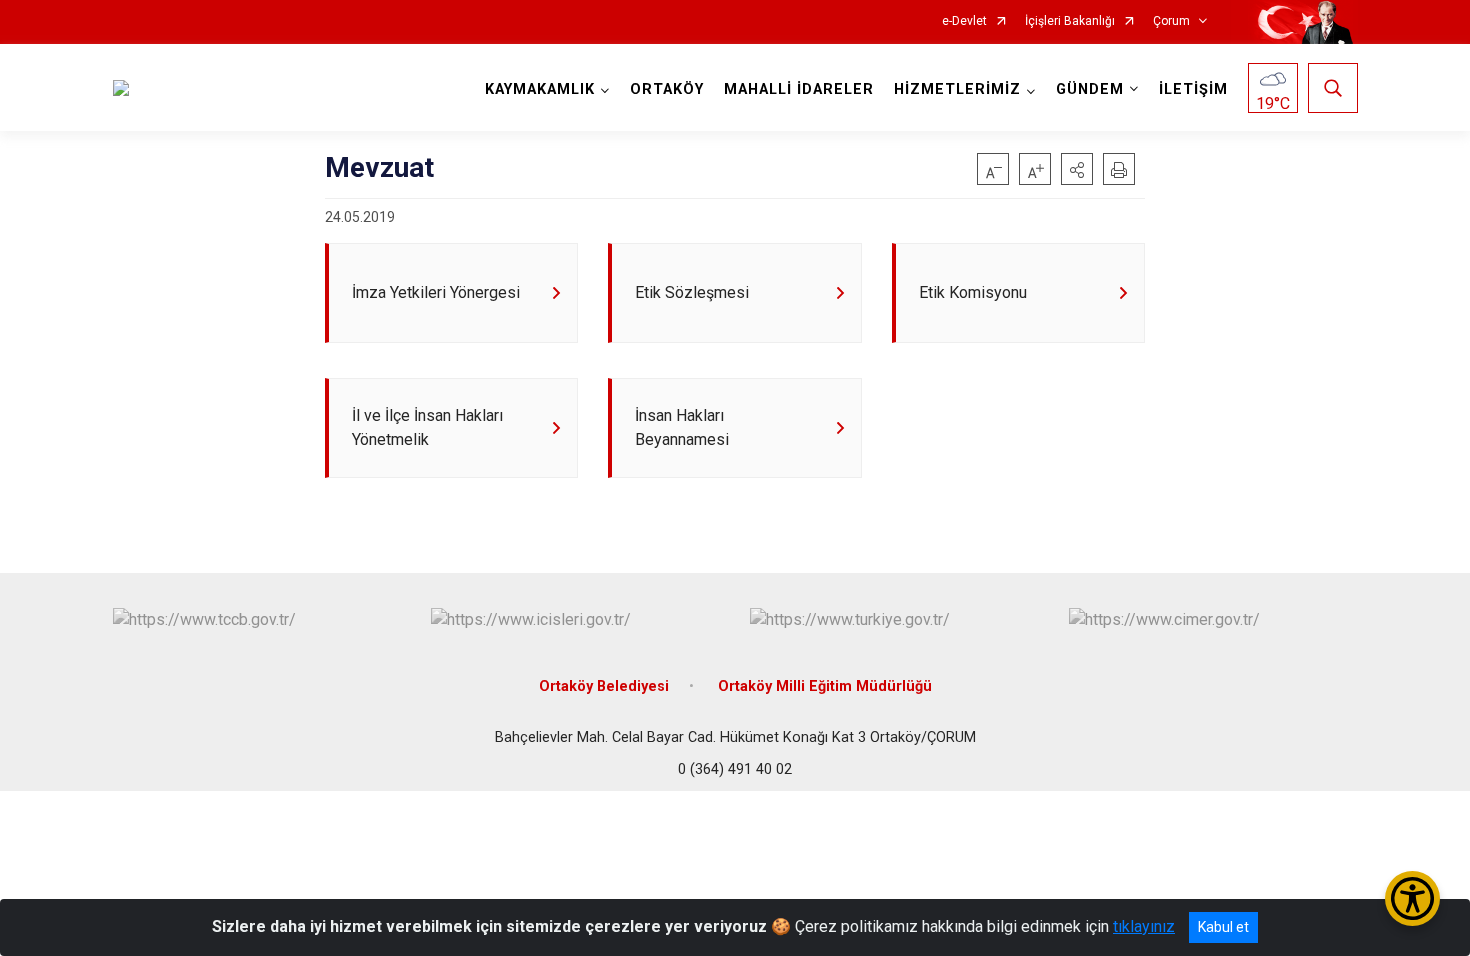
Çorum (1171, 21)
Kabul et (1223, 927)
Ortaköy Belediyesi (604, 686)
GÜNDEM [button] (1090, 89)
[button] (1077, 169)
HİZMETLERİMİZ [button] (957, 89)
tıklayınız (1144, 926)
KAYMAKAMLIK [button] (540, 89)
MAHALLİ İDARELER (799, 89)
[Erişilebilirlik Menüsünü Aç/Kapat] (1412, 898)
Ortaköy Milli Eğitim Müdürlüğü (825, 686)
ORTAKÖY (667, 89)
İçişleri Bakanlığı (1070, 21)
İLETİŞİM (1193, 89)
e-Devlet (964, 21)
